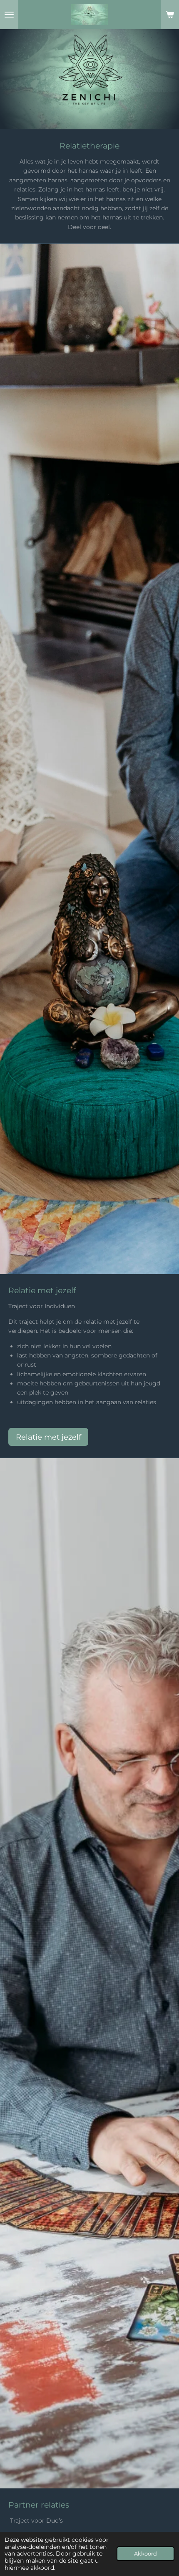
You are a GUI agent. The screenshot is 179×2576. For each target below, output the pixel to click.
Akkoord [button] (145, 2554)
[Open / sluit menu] (9, 15)
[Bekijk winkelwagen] (170, 15)
